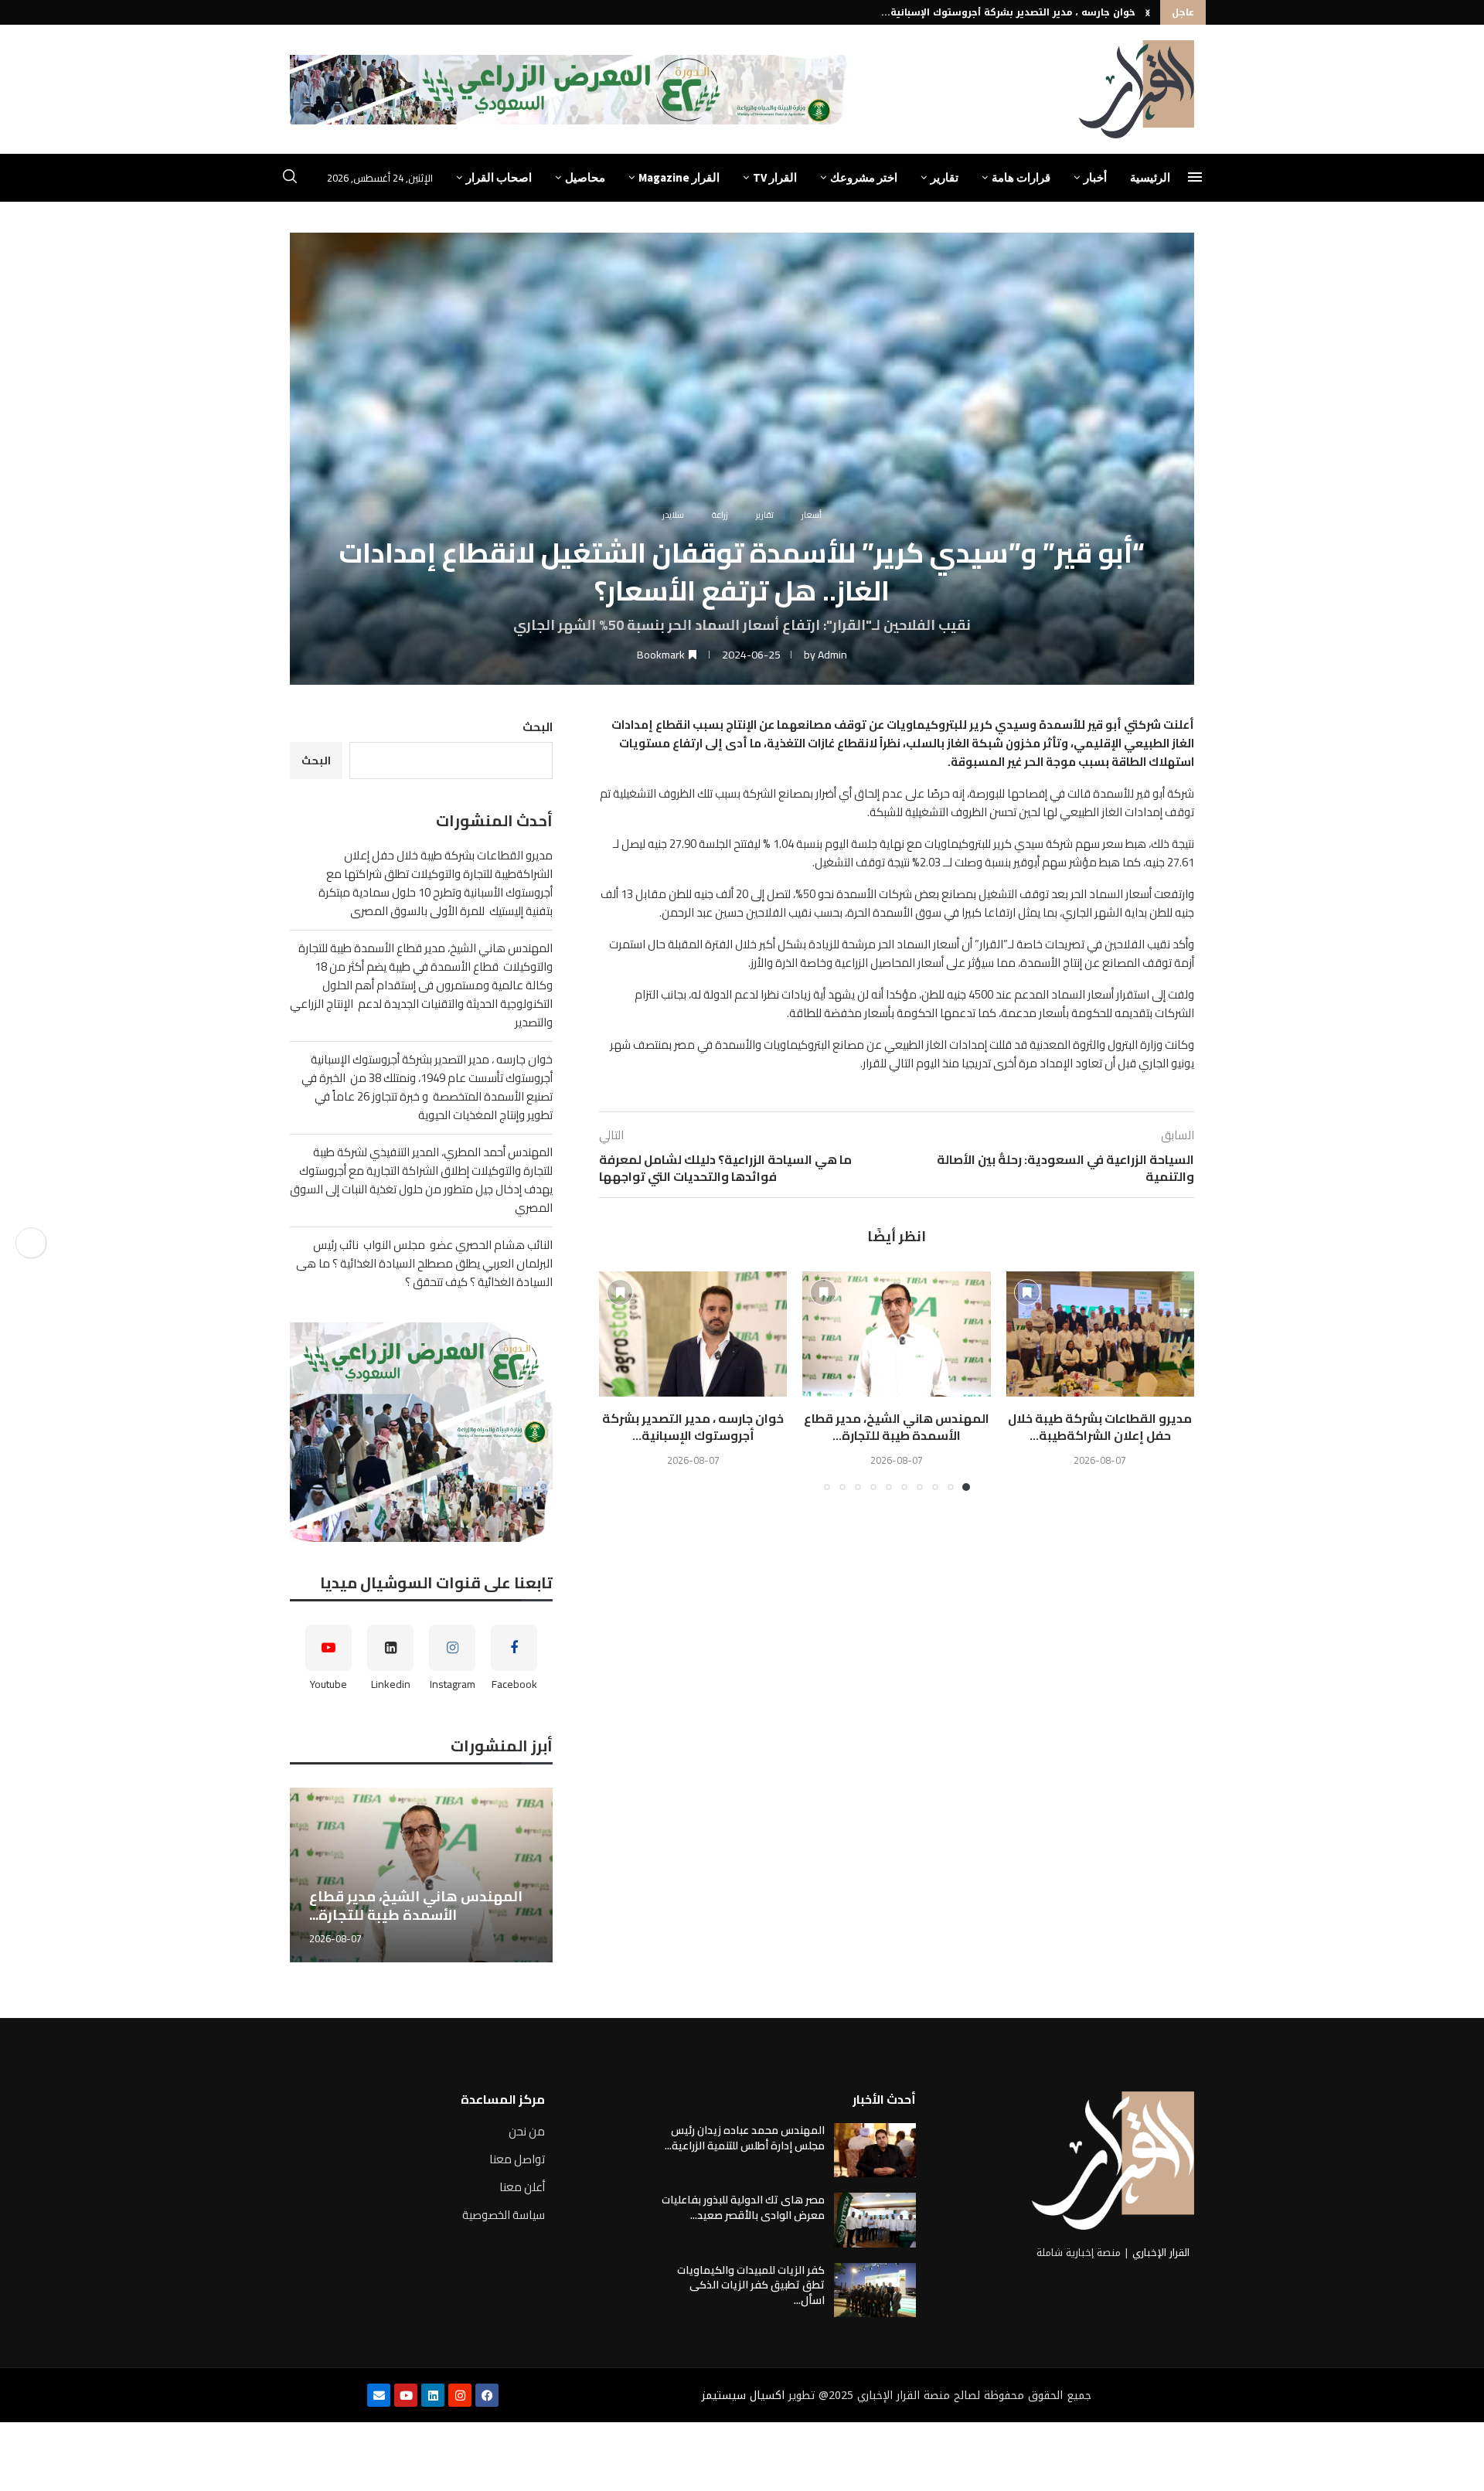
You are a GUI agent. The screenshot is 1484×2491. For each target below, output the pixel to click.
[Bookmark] (1027, 1292)
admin (832, 655)
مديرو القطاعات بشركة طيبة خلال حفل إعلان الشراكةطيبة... (1100, 1427)
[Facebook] (487, 2395)
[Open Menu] (1195, 177)
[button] (1148, 12)
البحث (538, 727)
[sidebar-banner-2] (421, 1432)
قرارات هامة (1021, 177)
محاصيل (585, 177)
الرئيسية (1150, 177)
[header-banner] (571, 90)
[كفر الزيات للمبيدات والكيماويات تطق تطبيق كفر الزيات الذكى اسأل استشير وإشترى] (875, 2290)
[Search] (290, 179)
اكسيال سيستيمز (743, 2396)
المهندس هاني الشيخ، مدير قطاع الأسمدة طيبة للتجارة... (897, 1427)
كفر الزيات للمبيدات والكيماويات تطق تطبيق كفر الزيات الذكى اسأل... (751, 2285)
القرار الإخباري (1161, 2253)
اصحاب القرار (499, 177)
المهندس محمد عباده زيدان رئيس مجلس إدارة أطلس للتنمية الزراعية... (745, 2138)
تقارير (945, 177)
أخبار (1095, 177)
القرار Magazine (679, 177)
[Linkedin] (433, 2395)
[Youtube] (406, 2395)
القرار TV (775, 177)
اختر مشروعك (864, 177)
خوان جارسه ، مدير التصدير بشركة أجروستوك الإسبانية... (1008, 12)
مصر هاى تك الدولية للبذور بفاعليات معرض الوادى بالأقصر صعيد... (743, 2207)
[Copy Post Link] (31, 1243)
